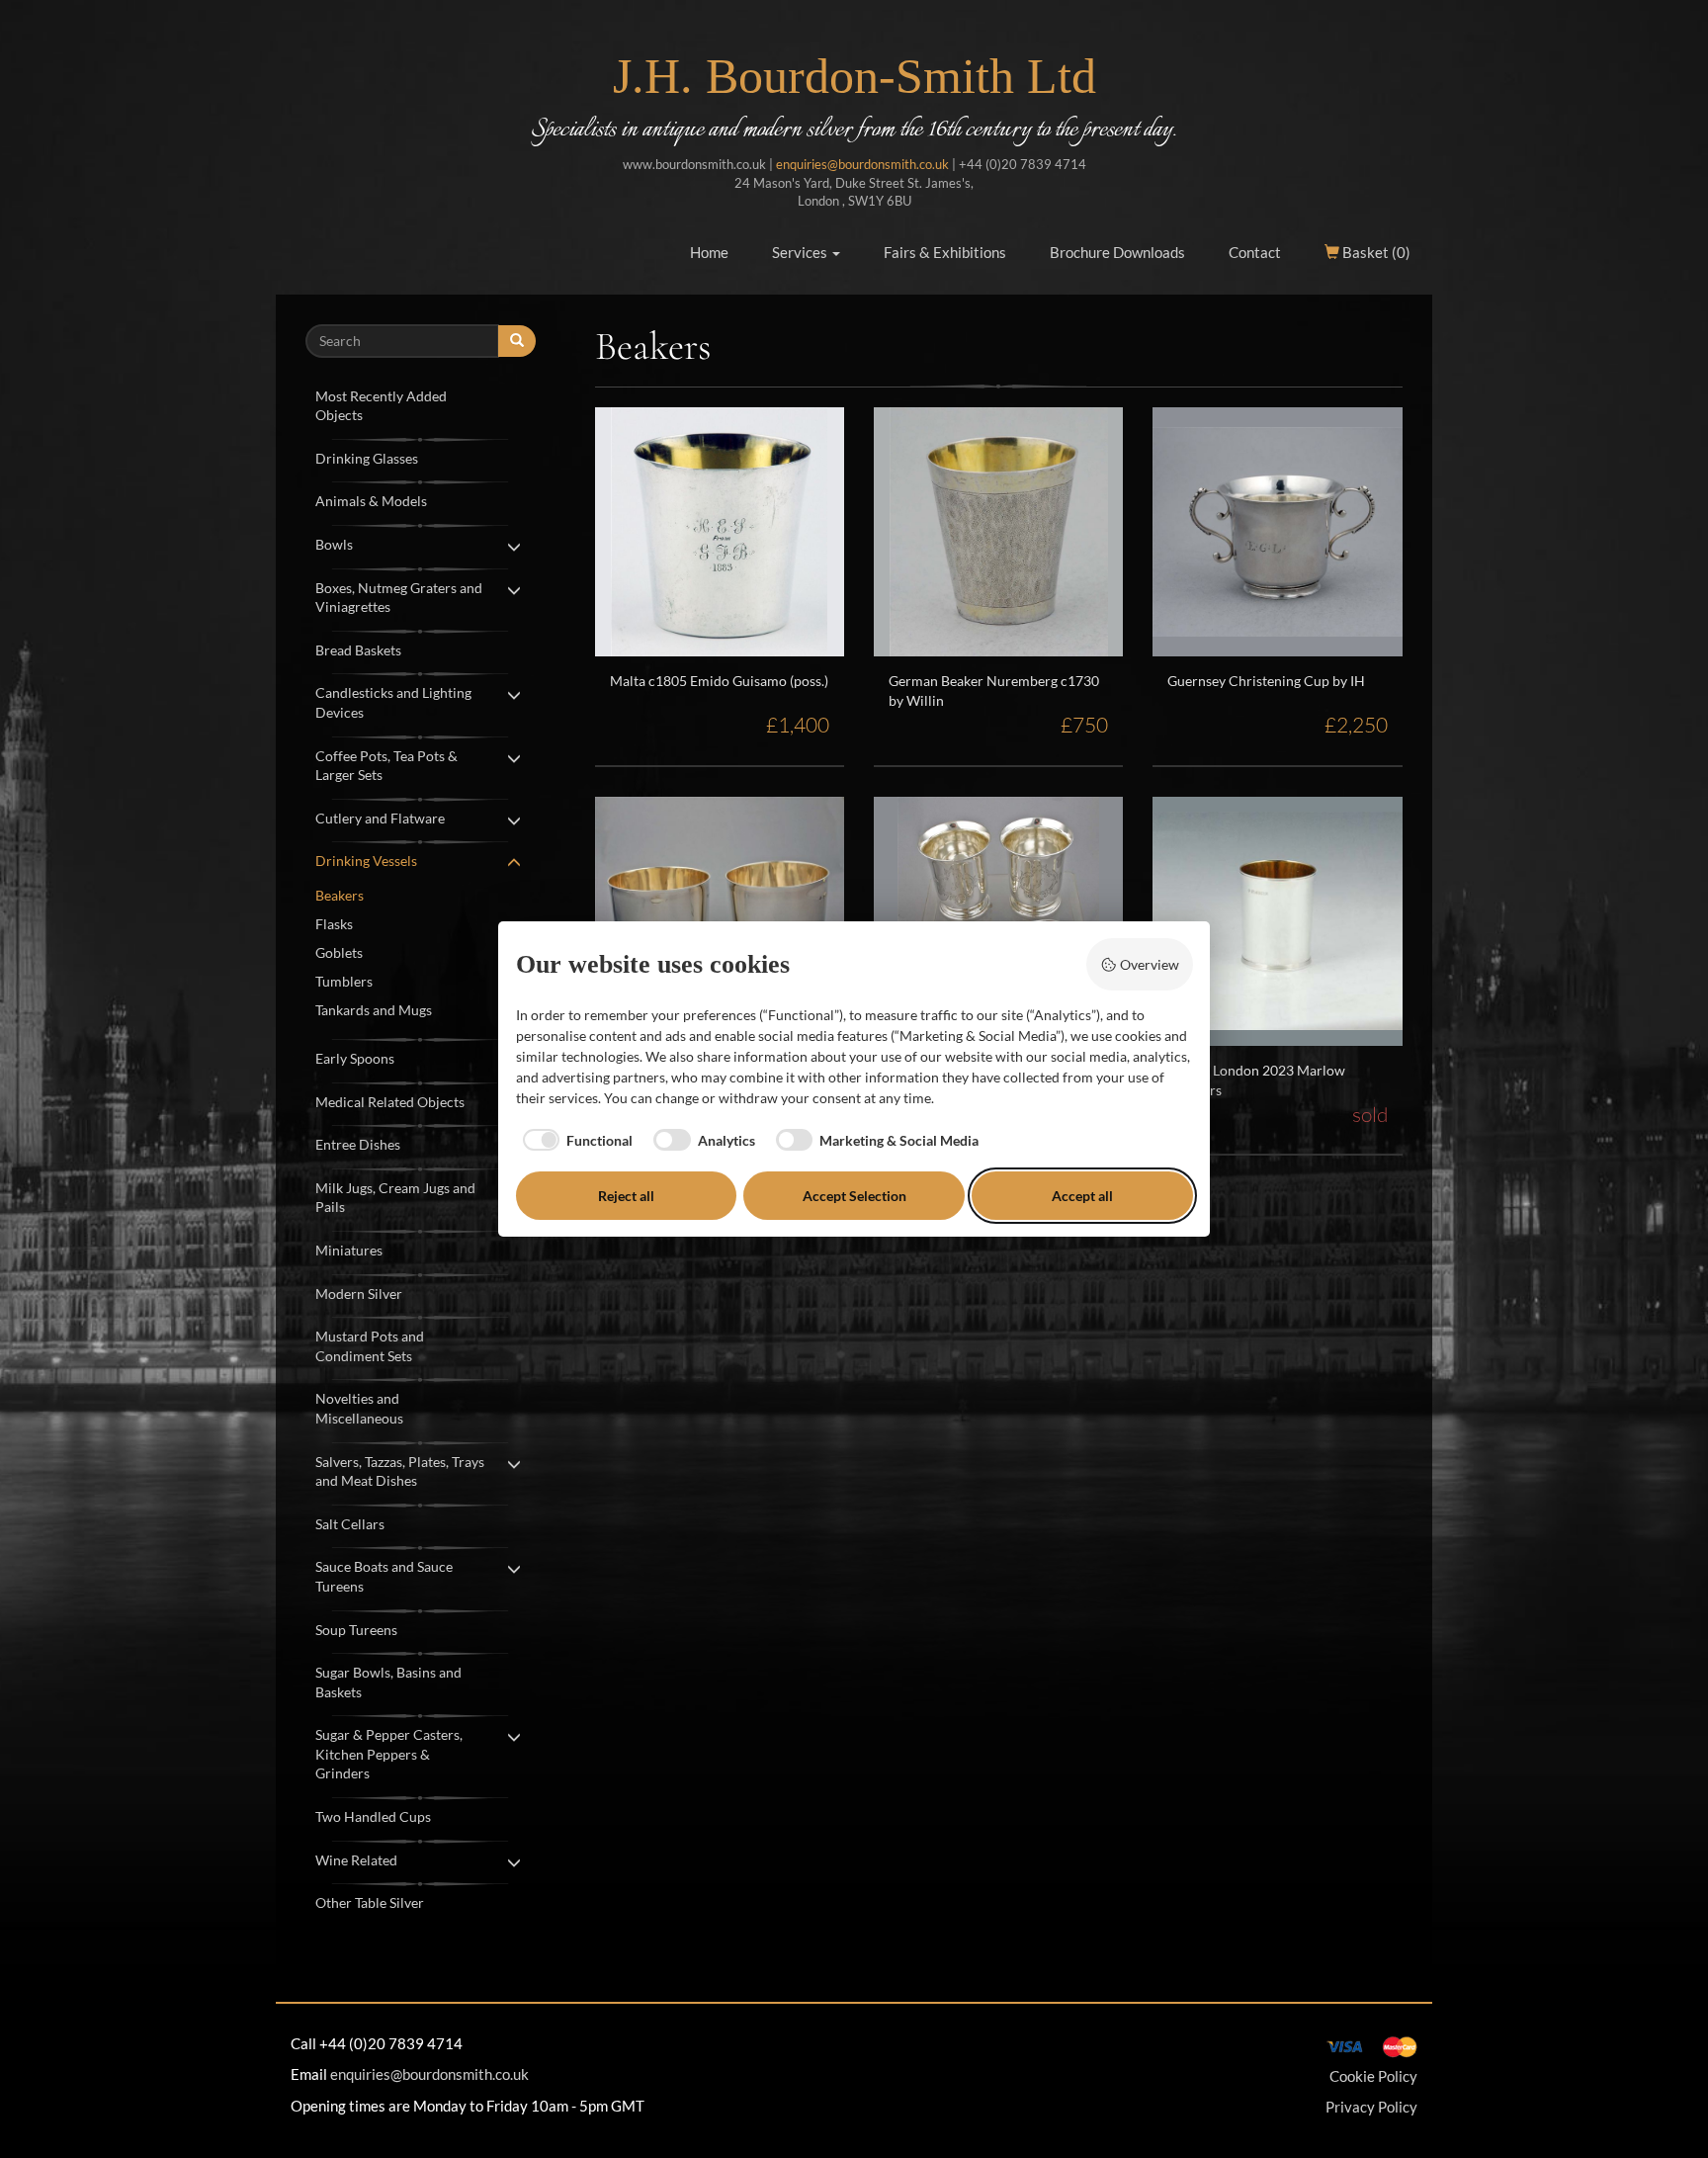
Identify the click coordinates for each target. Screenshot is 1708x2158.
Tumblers (344, 981)
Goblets (339, 952)
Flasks (334, 924)
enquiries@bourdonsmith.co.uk (862, 164)
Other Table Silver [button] (370, 1902)
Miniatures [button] (349, 1250)
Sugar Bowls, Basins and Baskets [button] (388, 1682)
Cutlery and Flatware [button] (380, 818)
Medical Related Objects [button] (390, 1102)
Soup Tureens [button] (356, 1630)
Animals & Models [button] (371, 501)
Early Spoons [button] (355, 1058)
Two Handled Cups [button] (373, 1816)
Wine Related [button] (356, 1860)
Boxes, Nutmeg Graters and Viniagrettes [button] (399, 598)
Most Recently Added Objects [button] (381, 406)
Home (709, 252)
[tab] (421, 404)
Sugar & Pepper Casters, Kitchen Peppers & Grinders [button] (389, 1754)
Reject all (626, 1196)
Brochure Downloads (1117, 252)
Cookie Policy (1373, 2076)
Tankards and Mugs (374, 1010)
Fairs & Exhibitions (945, 252)
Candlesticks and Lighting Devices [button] (393, 702)
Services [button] (801, 252)
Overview (1150, 964)
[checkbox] (575, 1140)
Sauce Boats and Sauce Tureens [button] (384, 1576)
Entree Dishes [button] (358, 1144)
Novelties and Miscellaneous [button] (359, 1408)
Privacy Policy (1371, 2107)
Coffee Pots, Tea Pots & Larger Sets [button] (386, 766)
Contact (1255, 252)
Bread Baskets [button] (358, 650)
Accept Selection (854, 1196)
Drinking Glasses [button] (367, 458)
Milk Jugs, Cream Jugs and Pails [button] (395, 1198)
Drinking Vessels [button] (366, 861)
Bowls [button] (334, 544)
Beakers (340, 895)
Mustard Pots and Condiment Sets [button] (370, 1346)
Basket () (1375, 252)
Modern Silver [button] (359, 1294)
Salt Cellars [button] (350, 1524)
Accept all (1082, 1196)
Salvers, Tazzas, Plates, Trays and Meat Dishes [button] (400, 1471)
